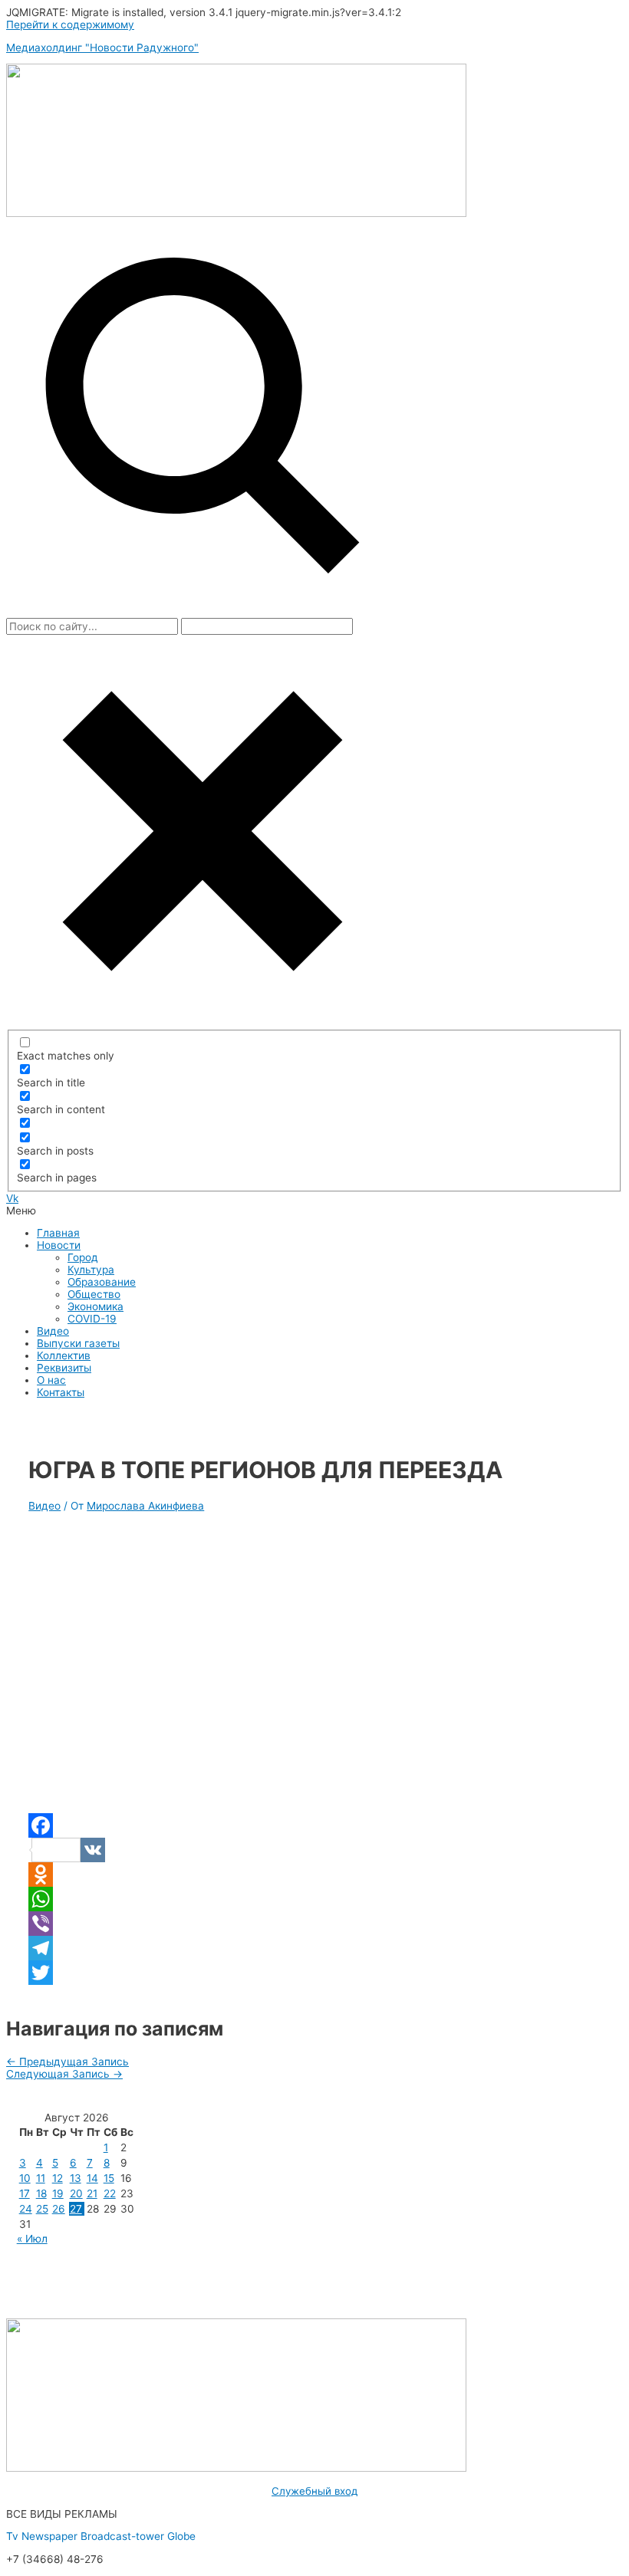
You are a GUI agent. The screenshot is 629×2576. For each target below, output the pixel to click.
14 (92, 2178)
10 (25, 2178)
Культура (91, 1270)
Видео (53, 1331)
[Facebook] (314, 1825)
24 (26, 2209)
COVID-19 (92, 1319)
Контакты (61, 1392)
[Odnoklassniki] (314, 1875)
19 (58, 2193)
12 (58, 2178)
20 (76, 2193)
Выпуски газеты (78, 1343)
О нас (51, 1380)
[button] (314, 1211)
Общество (94, 1294)
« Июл (32, 2239)
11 (41, 2178)
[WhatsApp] (314, 1899)
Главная (58, 1233)
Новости (59, 1245)
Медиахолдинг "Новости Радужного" (102, 48)
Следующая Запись (64, 2074)
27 (76, 2209)
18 (41, 2193)
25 (42, 2209)
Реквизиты (64, 1368)
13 (76, 2178)
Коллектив (64, 1355)
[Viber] (314, 1924)
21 (92, 2193)
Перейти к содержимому (70, 25)
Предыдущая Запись (68, 2062)
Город (83, 1257)
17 (25, 2193)
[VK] (314, 1850)
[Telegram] (314, 1948)
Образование (102, 1282)
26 (59, 2209)
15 (109, 2178)
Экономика (96, 1306)
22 (110, 2193)
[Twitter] (314, 1973)
